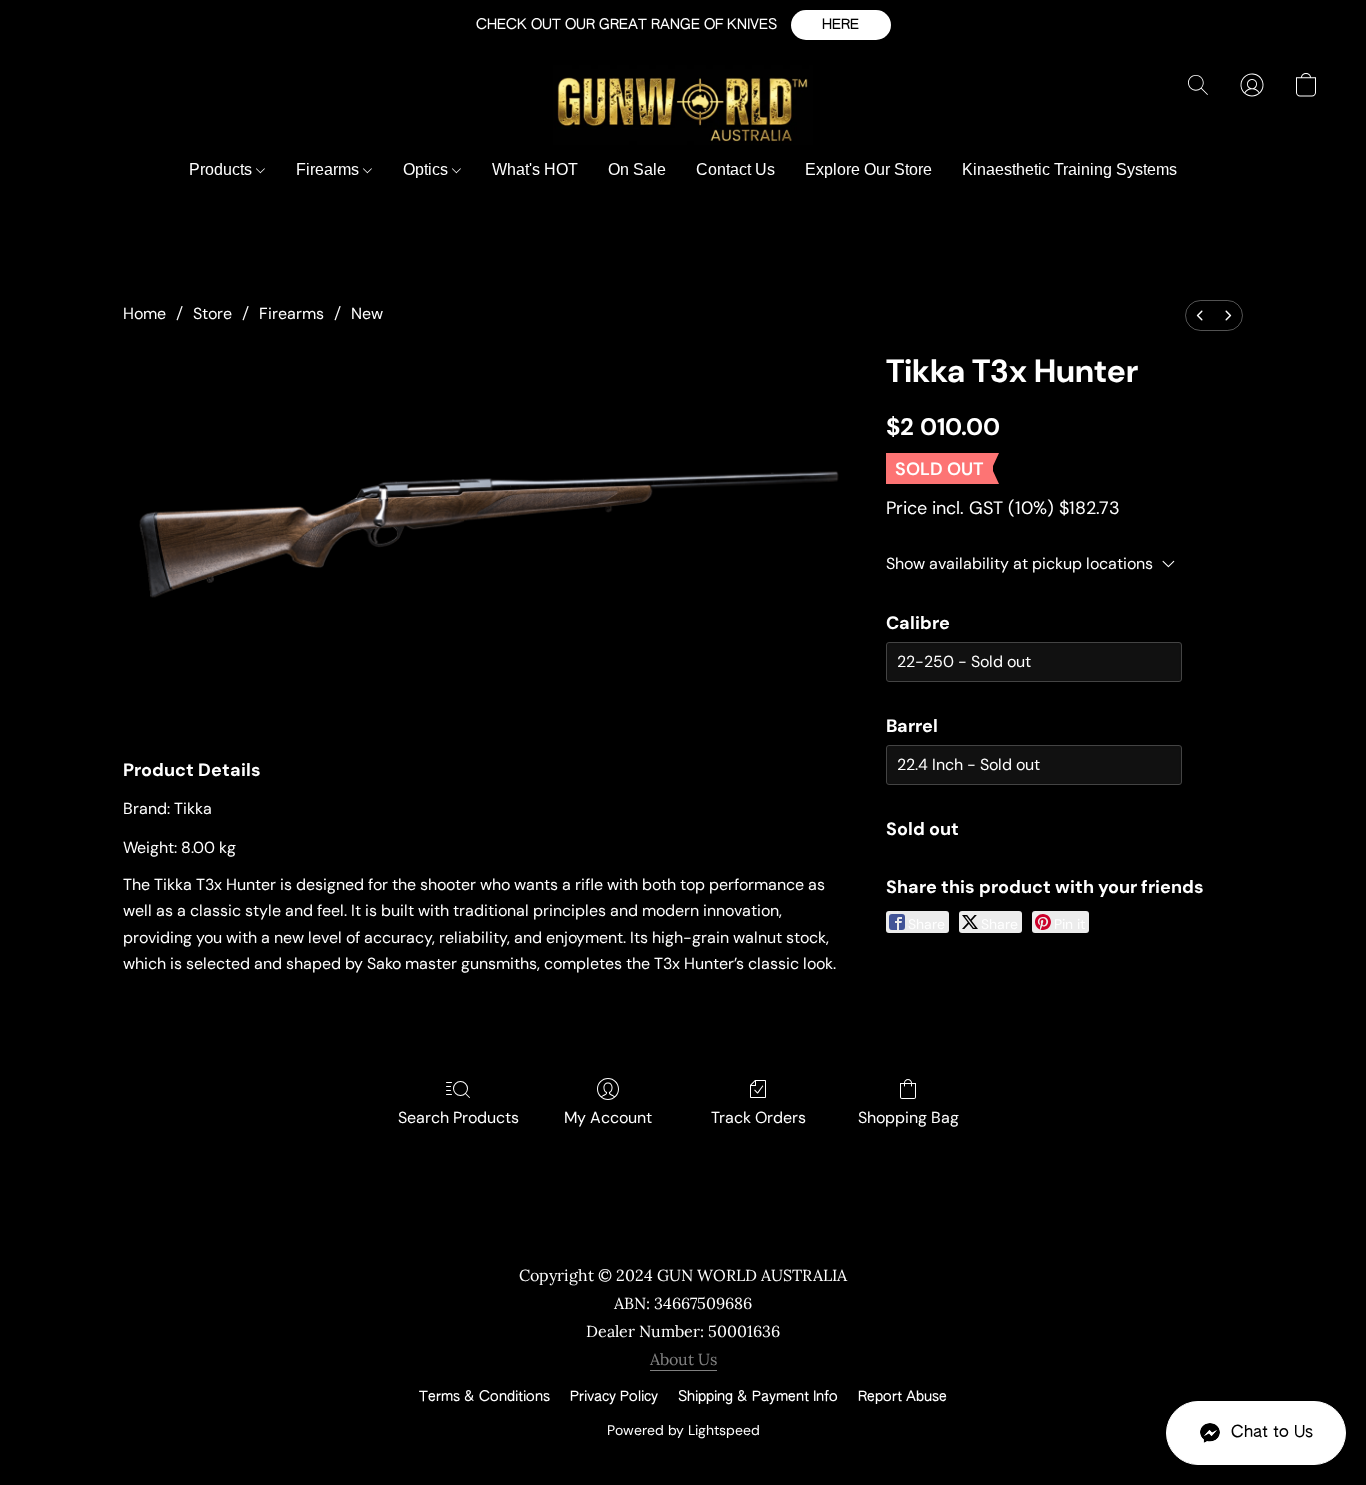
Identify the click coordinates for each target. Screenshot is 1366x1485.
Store (212, 313)
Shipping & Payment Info (758, 1397)
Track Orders (758, 1117)
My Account (608, 1117)
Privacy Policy (614, 1397)
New (367, 313)
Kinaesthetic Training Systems (1069, 169)
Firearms (329, 169)
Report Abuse (902, 1397)
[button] (841, 25)
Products (222, 169)
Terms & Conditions (484, 1397)
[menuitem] (1200, 315)
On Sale (637, 169)
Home (144, 313)
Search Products (458, 1117)
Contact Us (735, 169)
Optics (427, 169)
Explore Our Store (868, 169)
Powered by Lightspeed (683, 1430)
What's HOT (535, 169)
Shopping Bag (908, 1117)
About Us (683, 1359)
